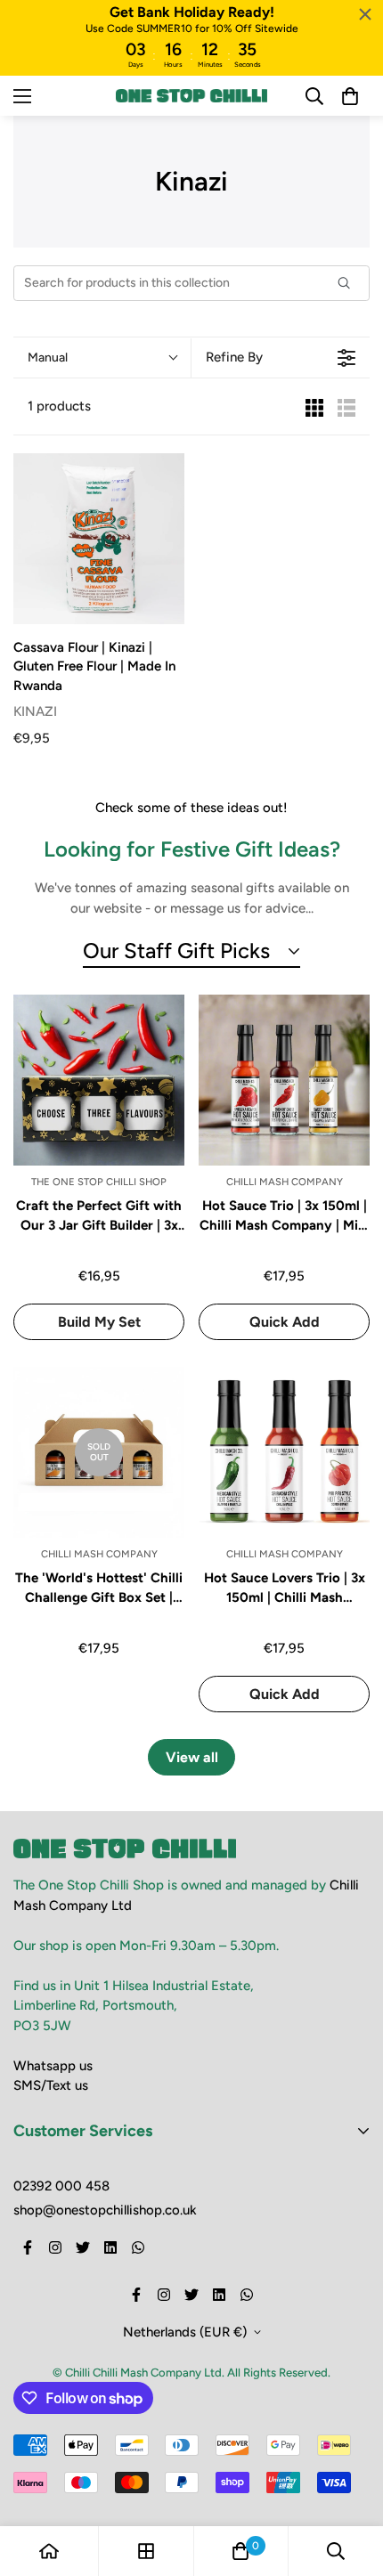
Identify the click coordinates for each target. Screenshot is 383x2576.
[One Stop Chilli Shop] (191, 95)
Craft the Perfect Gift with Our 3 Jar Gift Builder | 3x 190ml (99, 1217)
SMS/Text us (51, 2085)
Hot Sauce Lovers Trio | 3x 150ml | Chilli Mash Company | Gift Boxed (285, 1589)
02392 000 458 (61, 2186)
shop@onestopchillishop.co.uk (105, 2210)
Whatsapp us (53, 2066)
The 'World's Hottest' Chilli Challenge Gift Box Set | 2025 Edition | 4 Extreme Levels (99, 1589)
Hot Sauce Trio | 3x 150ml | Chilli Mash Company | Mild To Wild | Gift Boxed (285, 1217)
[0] (240, 2551)
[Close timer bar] (365, 14)
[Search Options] (351, 283)
